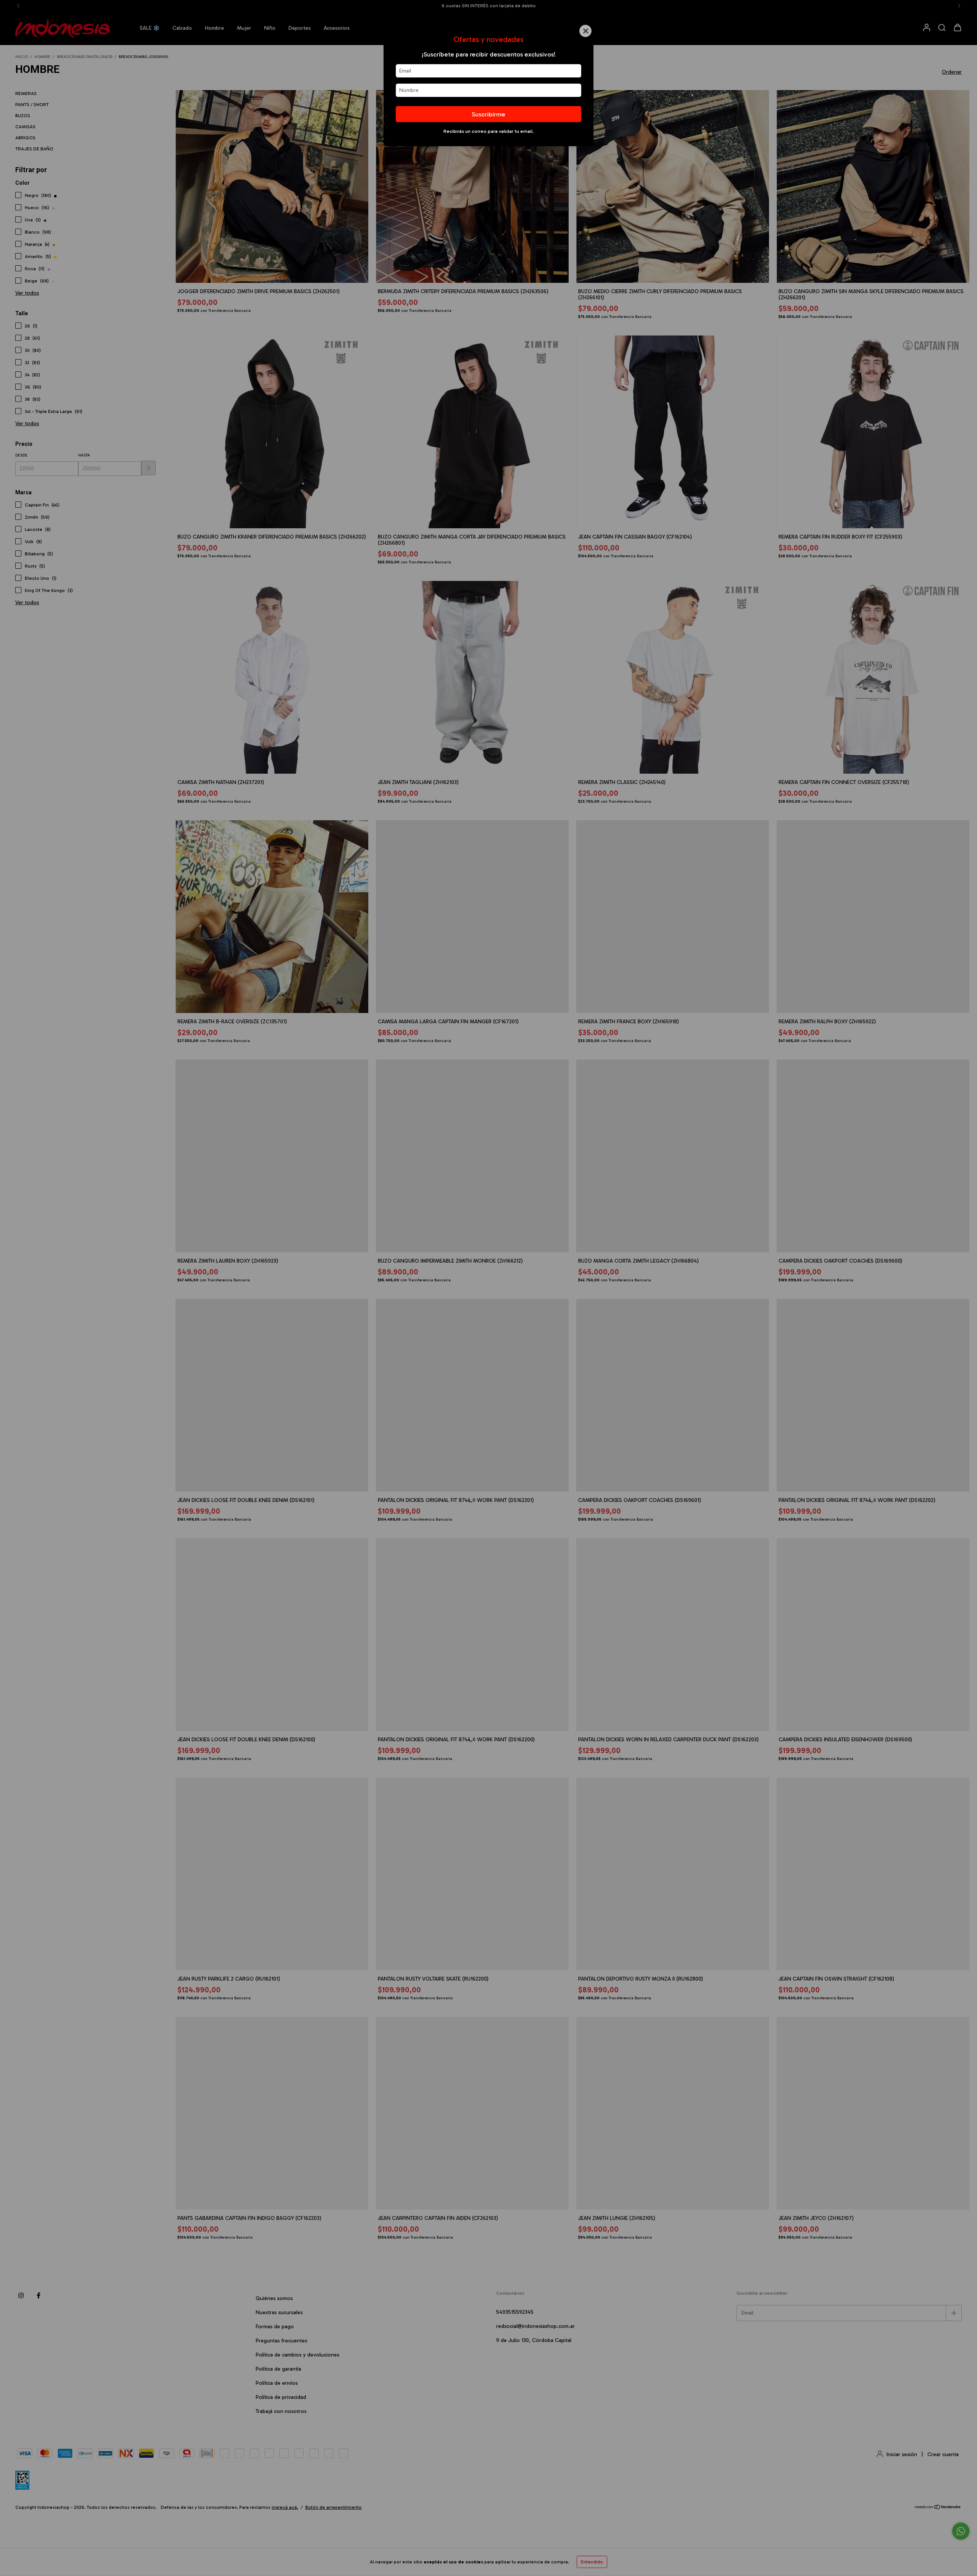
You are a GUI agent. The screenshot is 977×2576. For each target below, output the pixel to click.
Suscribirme (488, 114)
